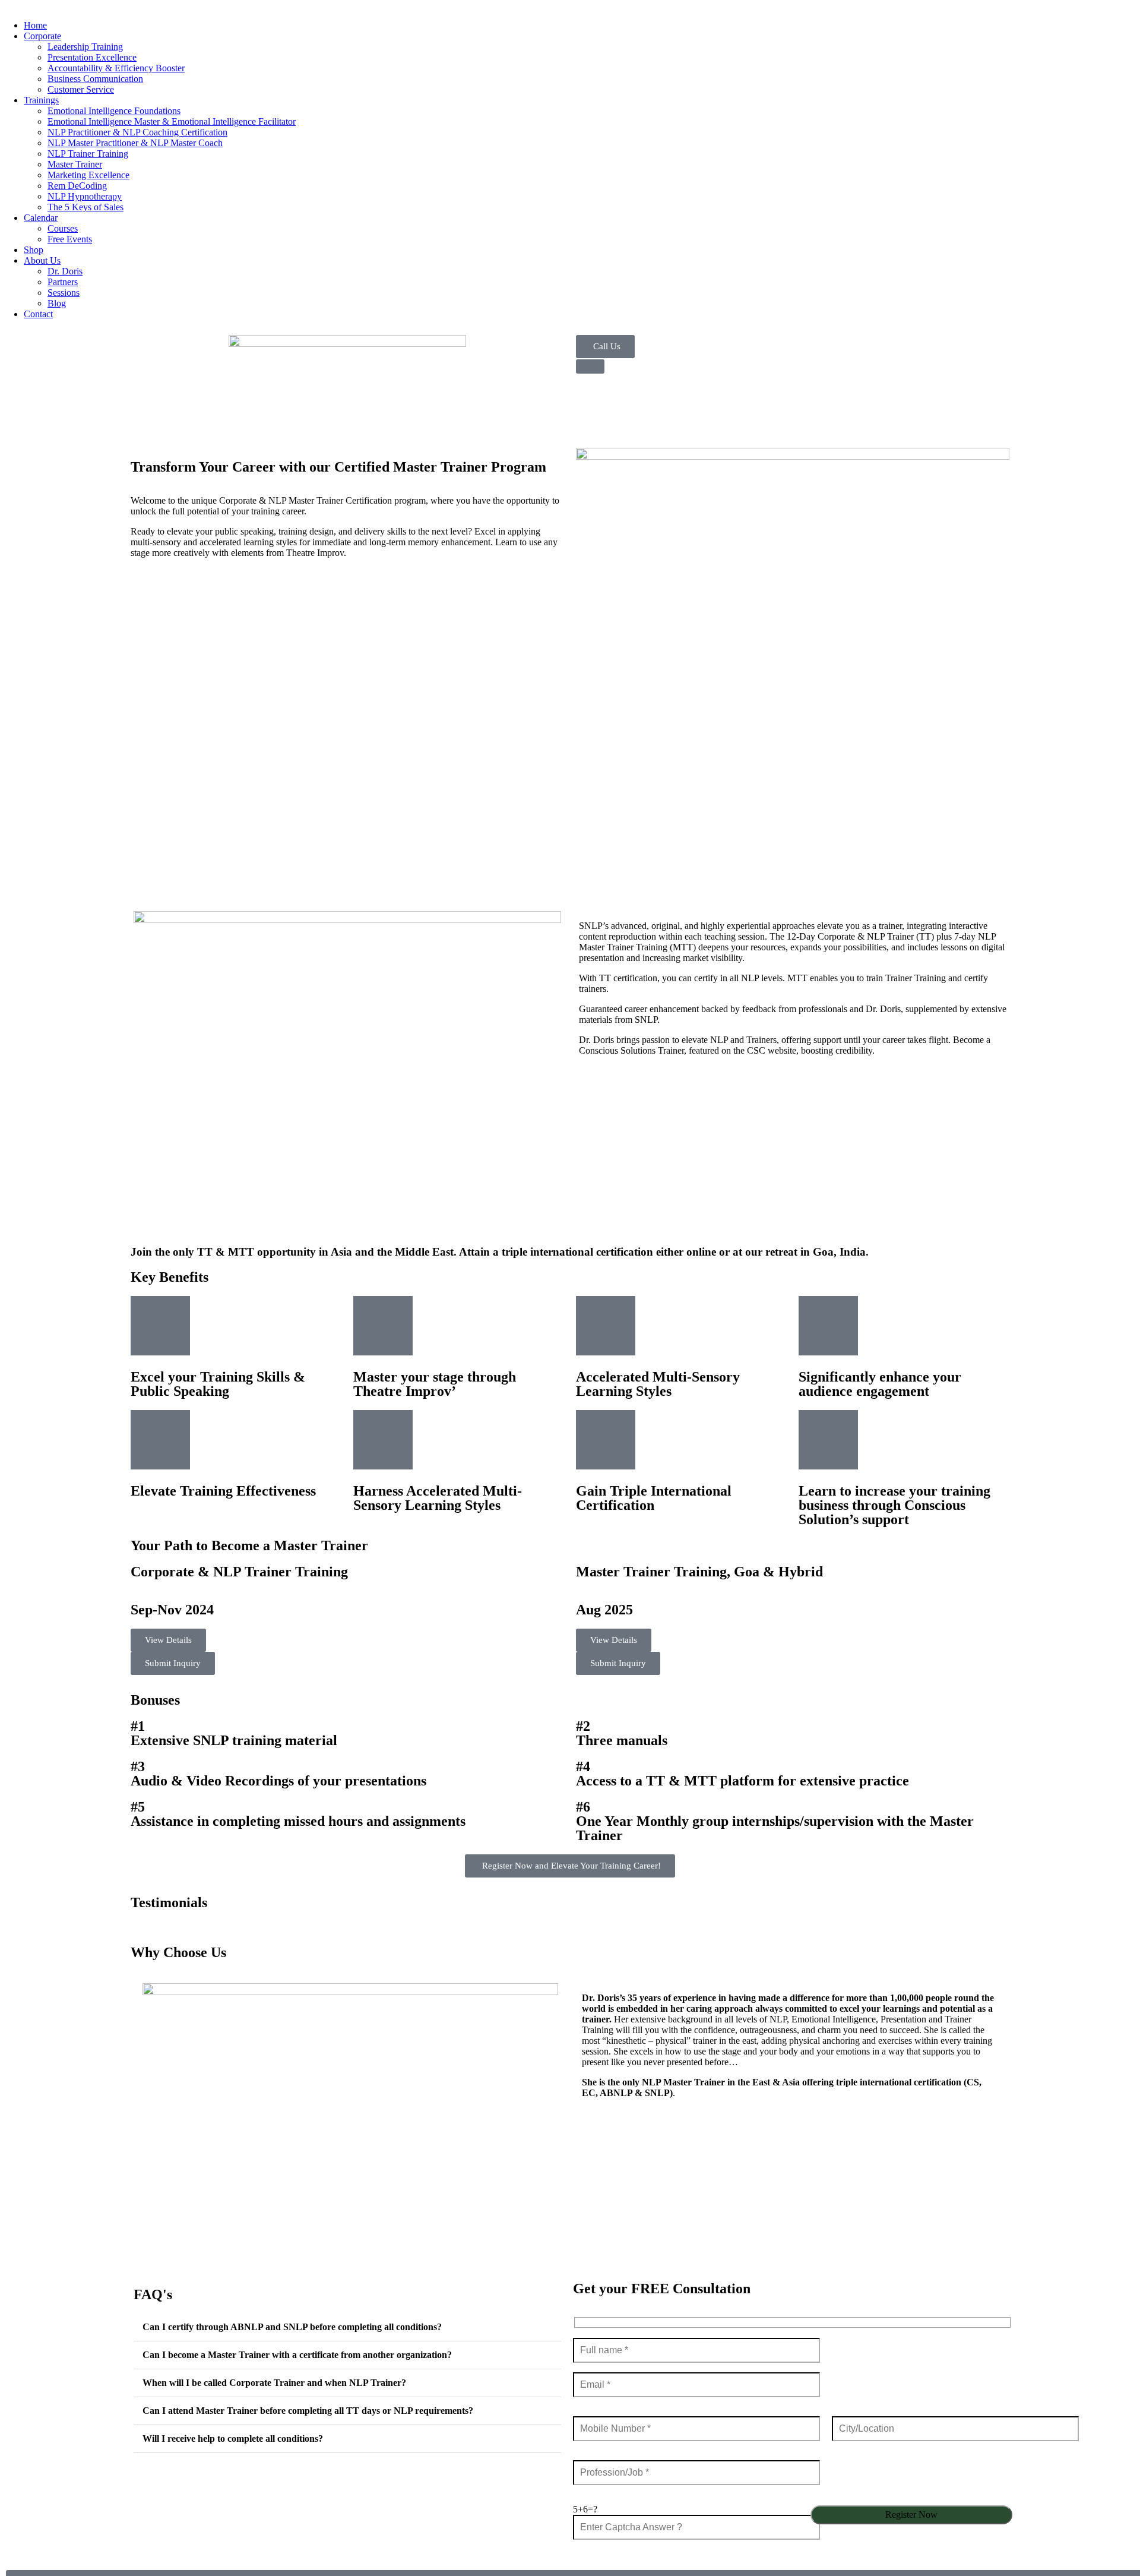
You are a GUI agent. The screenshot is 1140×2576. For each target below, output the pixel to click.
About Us (42, 260)
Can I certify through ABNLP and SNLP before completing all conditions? (292, 2327)
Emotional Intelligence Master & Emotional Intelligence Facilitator (172, 121)
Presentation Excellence (92, 57)
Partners (63, 282)
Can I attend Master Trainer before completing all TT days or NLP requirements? (308, 2411)
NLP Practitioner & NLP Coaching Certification (137, 132)
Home (35, 25)
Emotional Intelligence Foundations (114, 111)
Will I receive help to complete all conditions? (233, 2438)
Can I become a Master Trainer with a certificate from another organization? (297, 2355)
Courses (63, 228)
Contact (38, 314)
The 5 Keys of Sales (85, 207)
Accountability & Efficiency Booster (116, 68)
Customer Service (81, 89)
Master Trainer (75, 164)
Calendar (41, 218)
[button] (347, 2327)
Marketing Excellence (88, 175)
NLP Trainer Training (88, 154)
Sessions (64, 293)
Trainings (41, 100)
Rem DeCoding (77, 186)
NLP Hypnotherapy (85, 196)
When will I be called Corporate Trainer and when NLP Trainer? (274, 2383)
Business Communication (95, 79)
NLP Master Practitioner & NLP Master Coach (135, 143)
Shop (34, 250)
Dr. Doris (65, 271)
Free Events (70, 239)
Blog (57, 303)
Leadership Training (85, 47)
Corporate (42, 36)
